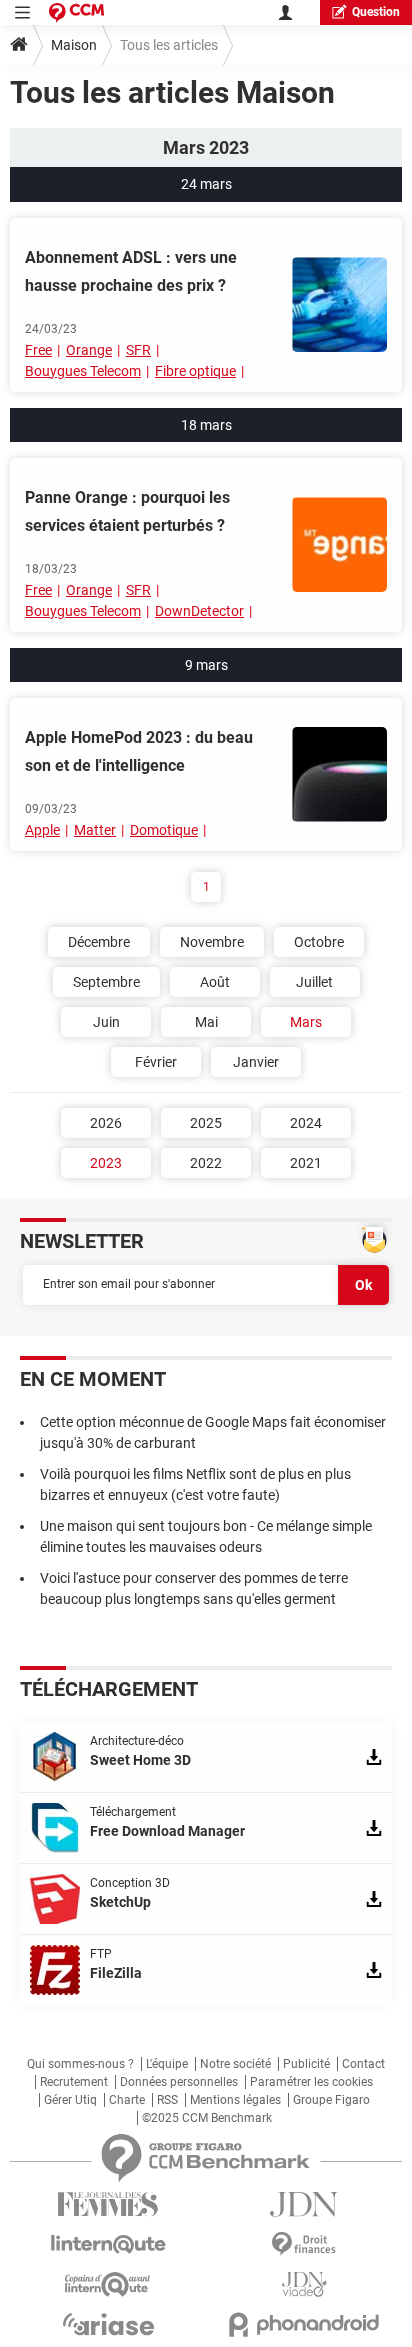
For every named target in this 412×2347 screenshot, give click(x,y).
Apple (42, 830)
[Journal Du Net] (304, 2204)
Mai (206, 1022)
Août (215, 982)
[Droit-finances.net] (304, 2244)
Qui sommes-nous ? (80, 2064)
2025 (206, 1123)
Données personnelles (179, 2082)
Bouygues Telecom (83, 371)
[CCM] (76, 12)
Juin (106, 1022)
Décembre (99, 942)
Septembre (106, 982)
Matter (95, 830)
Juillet (314, 982)
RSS (167, 2100)
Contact (363, 2064)
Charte (127, 2100)
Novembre (212, 942)
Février (156, 1062)
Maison (74, 45)
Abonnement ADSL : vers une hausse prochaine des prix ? (131, 271)
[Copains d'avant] (108, 2284)
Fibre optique (195, 371)
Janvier (256, 1062)
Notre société (235, 2064)
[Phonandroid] (304, 2324)
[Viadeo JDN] (304, 2284)
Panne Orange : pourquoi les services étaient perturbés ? (127, 511)
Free (38, 350)
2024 (306, 1123)
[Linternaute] (108, 2244)
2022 (206, 1163)
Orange (89, 350)
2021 (306, 1163)
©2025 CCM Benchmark (207, 2118)
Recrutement (74, 2082)
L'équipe (167, 2064)
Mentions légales (235, 2100)
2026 (106, 1123)
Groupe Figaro (331, 2100)
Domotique (164, 830)
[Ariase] (108, 2324)
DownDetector (199, 611)
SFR (138, 350)
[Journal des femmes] (108, 2204)
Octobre (319, 942)
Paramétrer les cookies (311, 2082)
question (376, 12)
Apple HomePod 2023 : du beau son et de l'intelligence (139, 751)
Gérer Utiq (70, 2100)
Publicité (306, 2064)
